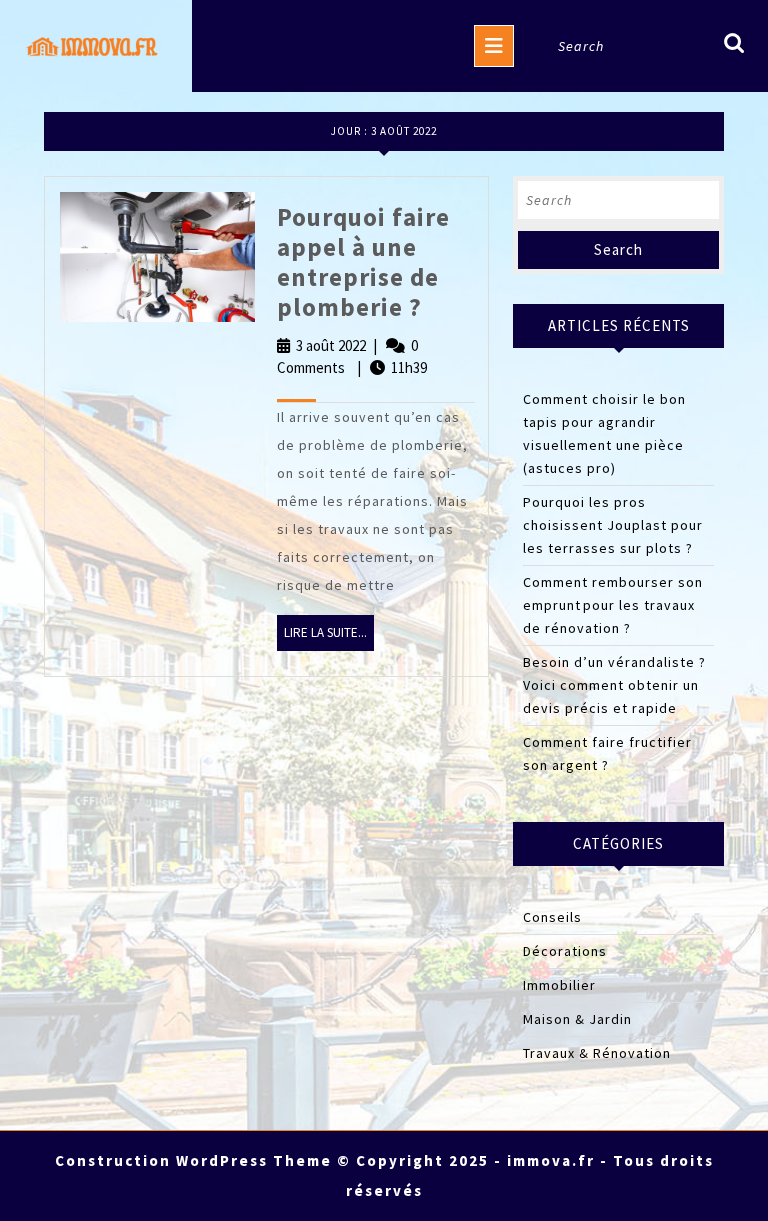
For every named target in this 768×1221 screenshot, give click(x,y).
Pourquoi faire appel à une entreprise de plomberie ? (363, 262)
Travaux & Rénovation (597, 1053)
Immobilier (559, 985)
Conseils (552, 917)
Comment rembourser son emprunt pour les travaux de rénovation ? (613, 605)
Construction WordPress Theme (193, 1160)
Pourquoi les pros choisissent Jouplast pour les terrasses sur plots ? (613, 525)
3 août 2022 (331, 345)
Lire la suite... (329, 637)
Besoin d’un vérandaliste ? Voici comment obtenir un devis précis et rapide (614, 685)
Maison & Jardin (577, 1019)
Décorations (565, 951)
